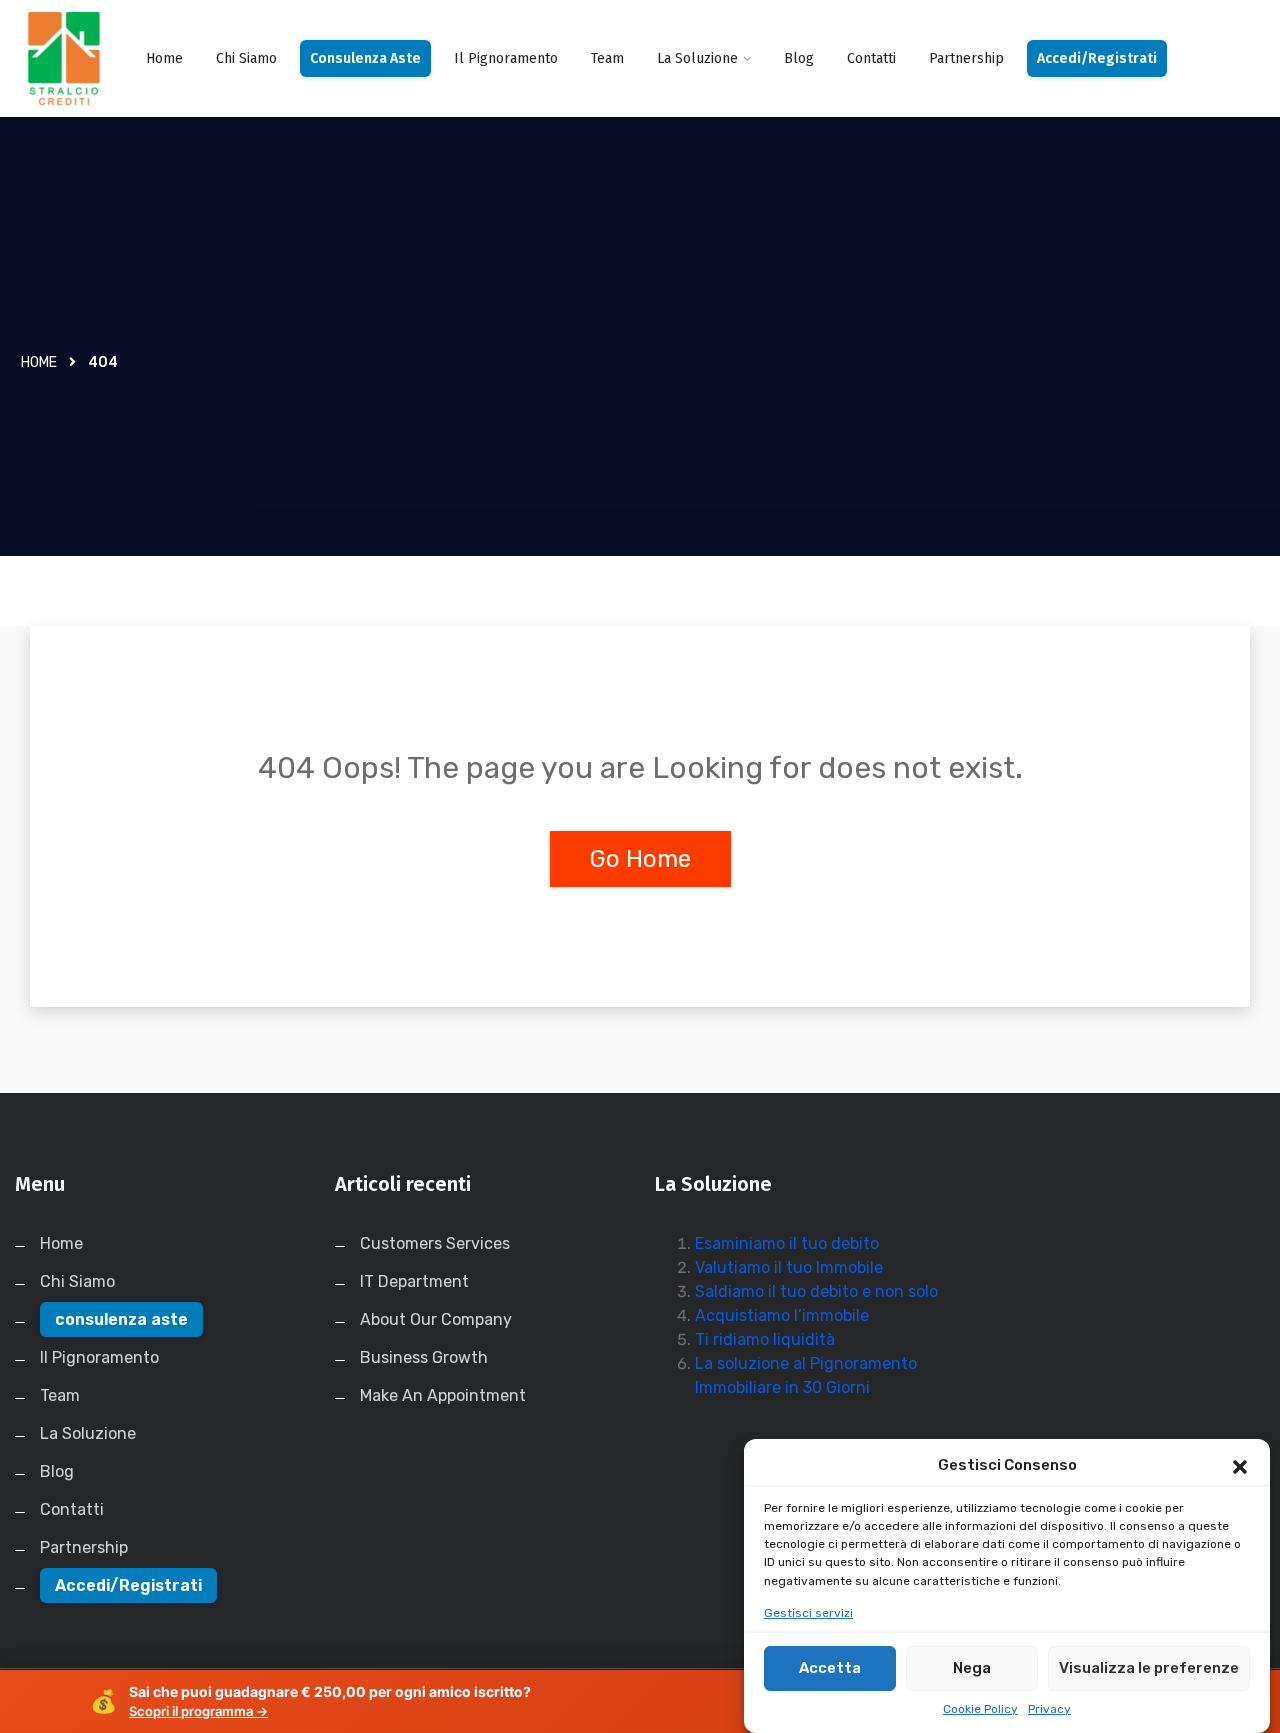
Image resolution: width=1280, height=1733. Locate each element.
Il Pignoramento (506, 58)
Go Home (640, 859)
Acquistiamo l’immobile (782, 1315)
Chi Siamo (246, 58)
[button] (1240, 1465)
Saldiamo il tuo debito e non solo (816, 1291)
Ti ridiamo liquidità (765, 1339)
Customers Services (435, 1243)
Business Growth (424, 1357)
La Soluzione (697, 58)
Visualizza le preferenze (1149, 1668)
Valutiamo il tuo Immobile (789, 1267)
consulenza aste (365, 58)
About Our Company (436, 1319)
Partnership (966, 58)
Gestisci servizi (808, 1613)
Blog (799, 58)
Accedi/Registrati (1097, 58)
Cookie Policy (980, 1709)
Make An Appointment (443, 1395)
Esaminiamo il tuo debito (787, 1243)
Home (164, 58)
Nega (972, 1668)
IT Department (414, 1281)
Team (607, 58)
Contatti (871, 58)
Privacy (1049, 1709)
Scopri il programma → (198, 1711)
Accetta (830, 1668)
